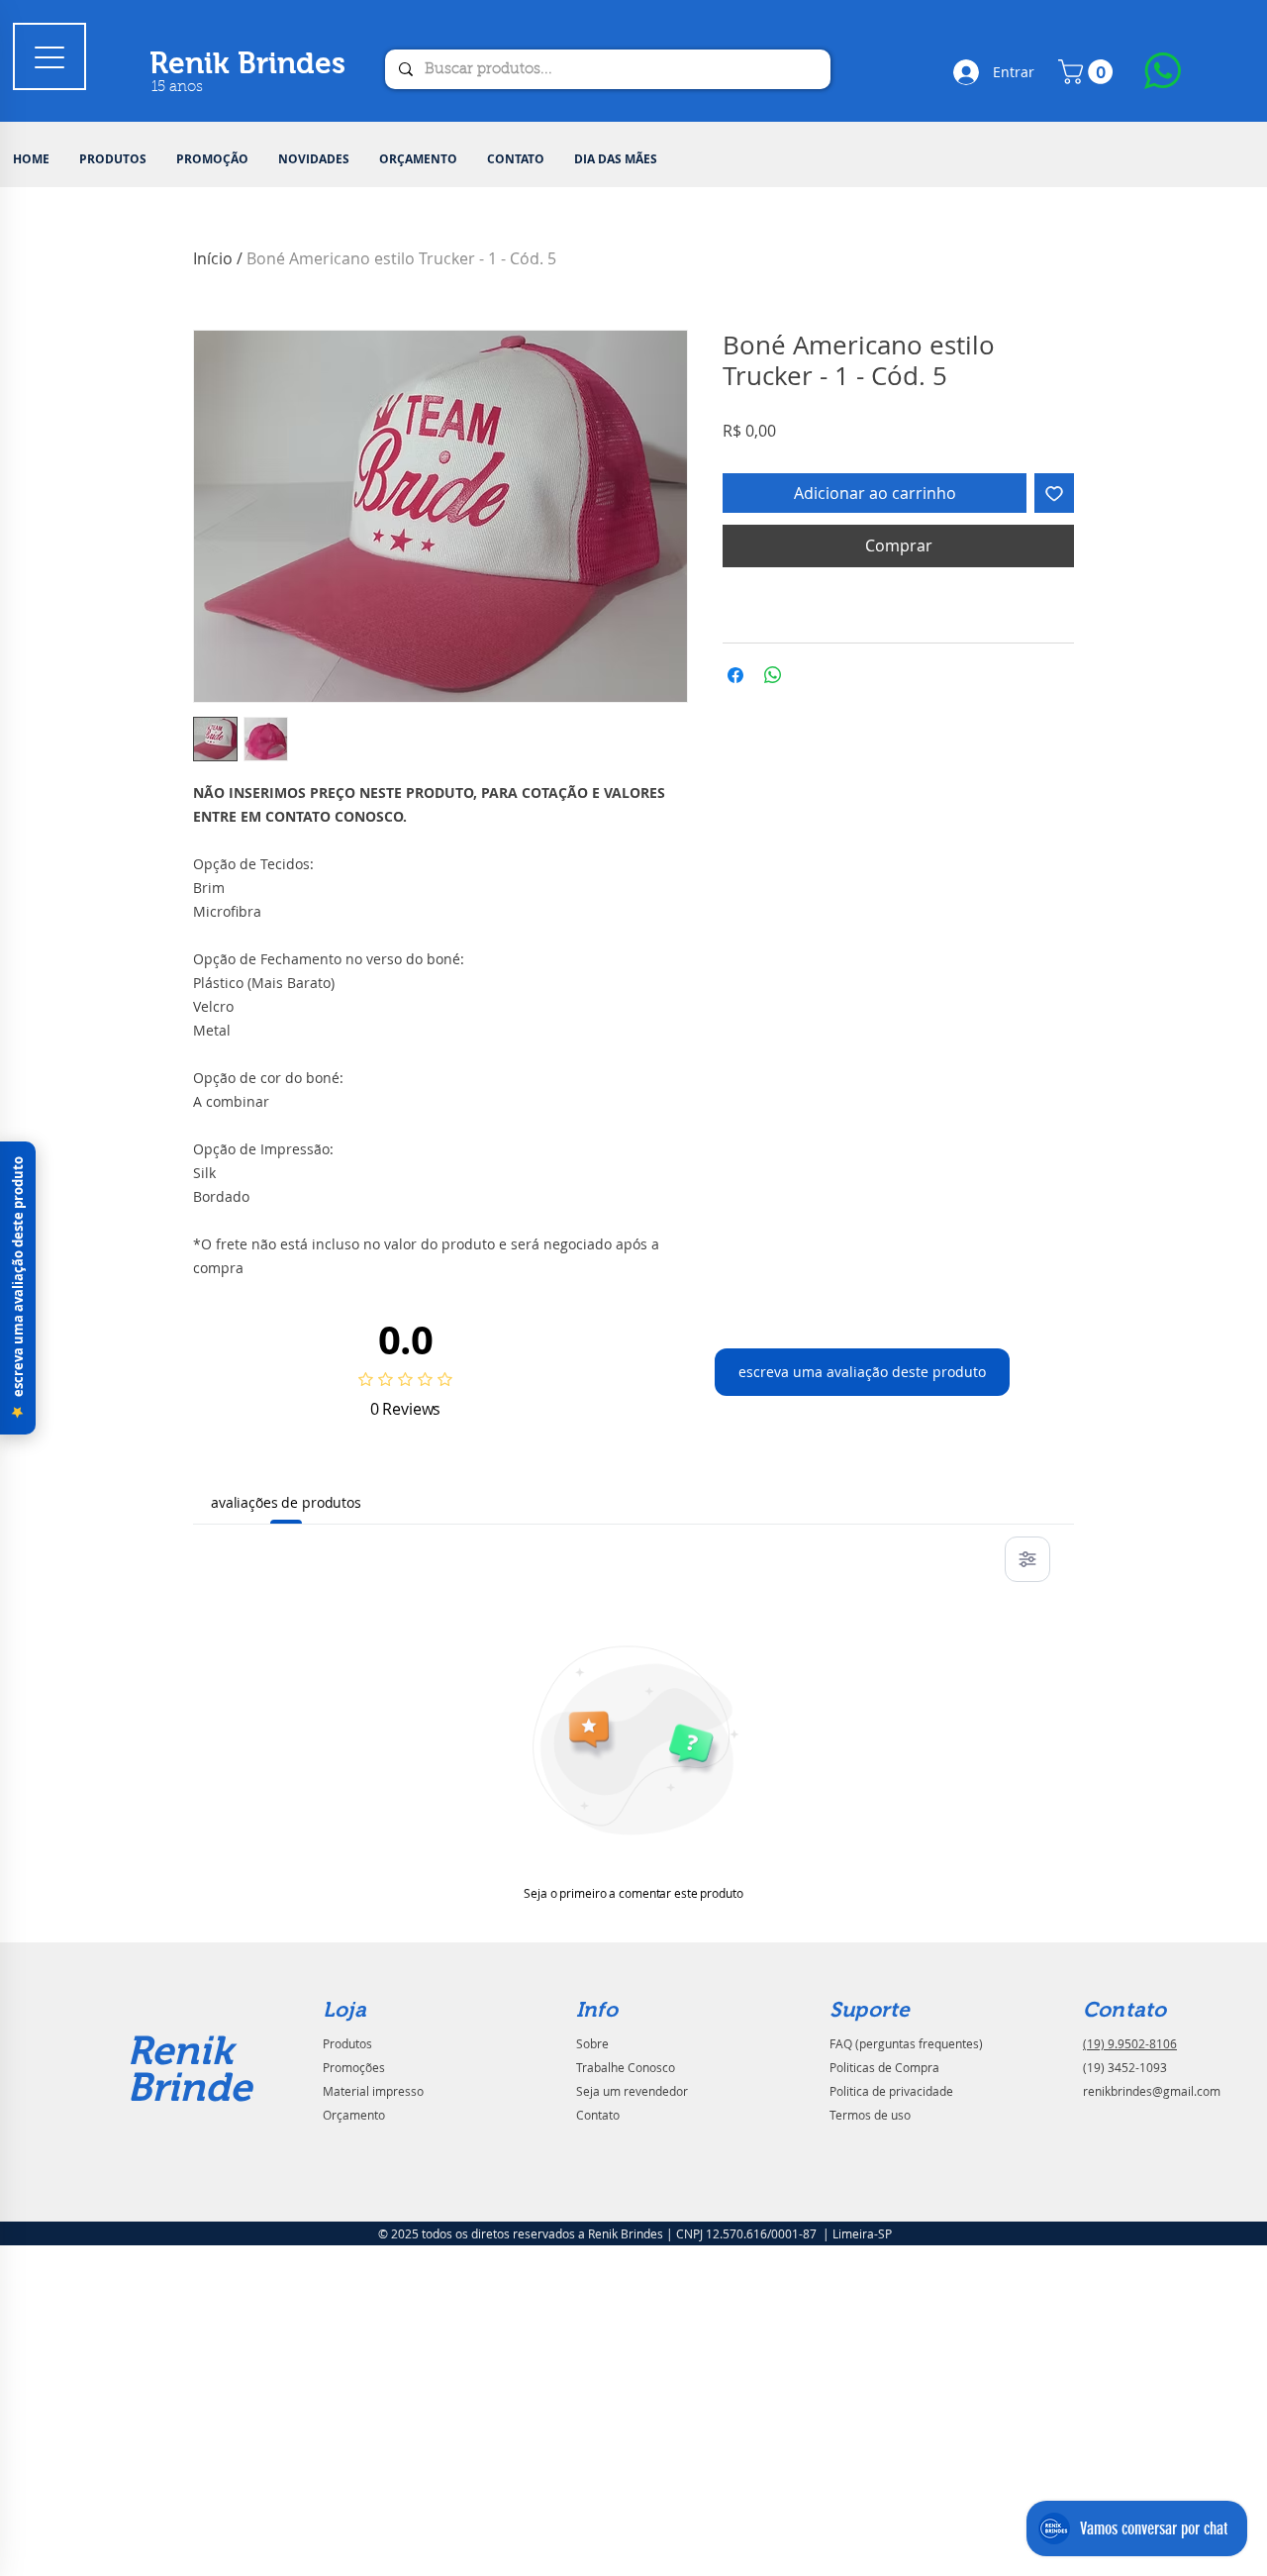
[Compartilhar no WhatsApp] (773, 675)
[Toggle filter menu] (1027, 1559)
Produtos (347, 2043)
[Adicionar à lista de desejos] (1054, 493)
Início (213, 258)
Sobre (592, 2043)
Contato (598, 2115)
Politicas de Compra (884, 2067)
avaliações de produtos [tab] (286, 1502)
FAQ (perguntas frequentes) (906, 2043)
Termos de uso (870, 2115)
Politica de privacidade (891, 2091)
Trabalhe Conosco (626, 2067)
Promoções (354, 2067)
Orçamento (354, 2115)
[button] (113, 159)
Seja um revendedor (632, 2091)
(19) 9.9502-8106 (1130, 2043)
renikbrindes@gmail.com (1152, 2091)
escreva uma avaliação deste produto (862, 1372)
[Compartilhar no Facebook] (735, 675)
